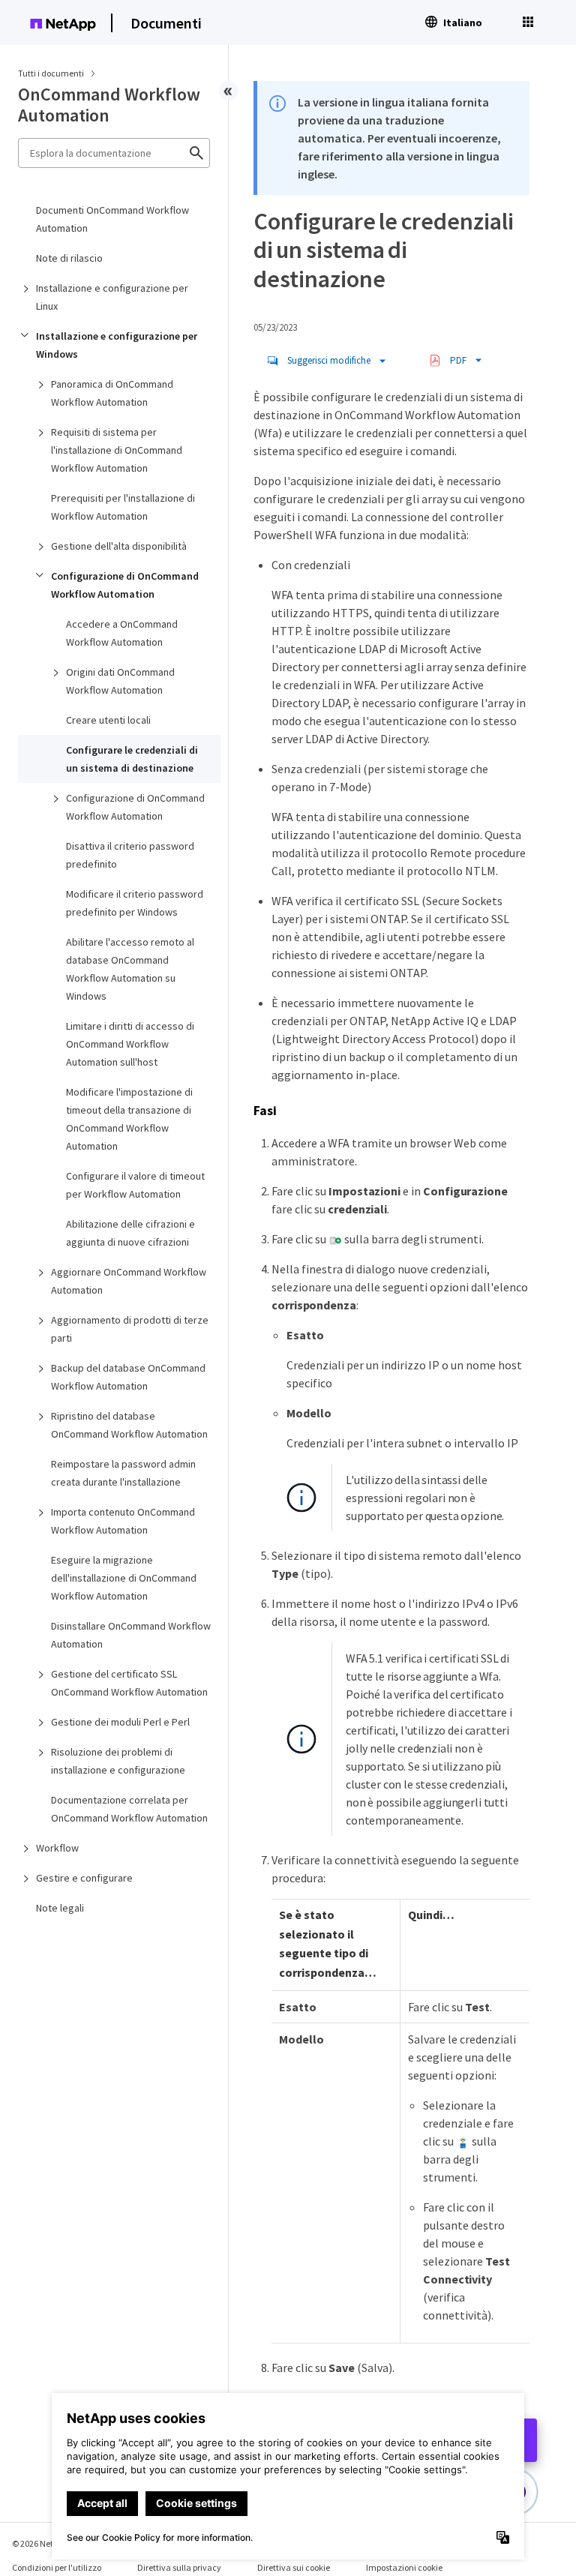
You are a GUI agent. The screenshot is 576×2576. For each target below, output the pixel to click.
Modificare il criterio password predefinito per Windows (135, 903)
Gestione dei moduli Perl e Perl (120, 1722)
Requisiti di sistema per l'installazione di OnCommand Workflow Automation (117, 450)
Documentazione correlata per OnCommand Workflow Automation (129, 1809)
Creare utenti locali (108, 720)
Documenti (166, 23)
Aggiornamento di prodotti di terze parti (130, 1329)
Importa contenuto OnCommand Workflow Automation (123, 1521)
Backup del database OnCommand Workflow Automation (128, 1377)
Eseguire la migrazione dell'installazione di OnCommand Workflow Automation (124, 1578)
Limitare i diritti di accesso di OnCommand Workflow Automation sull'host (130, 1044)
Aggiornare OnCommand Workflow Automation (129, 1281)
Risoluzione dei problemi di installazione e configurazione (118, 1761)
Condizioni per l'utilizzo (57, 2567)
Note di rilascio (69, 258)
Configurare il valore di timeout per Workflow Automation (135, 1185)
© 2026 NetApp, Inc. (49, 2543)
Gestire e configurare (84, 1878)
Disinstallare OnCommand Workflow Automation (131, 1635)
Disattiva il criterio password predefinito (130, 855)
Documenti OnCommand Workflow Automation (112, 219)
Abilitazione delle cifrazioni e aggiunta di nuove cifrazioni (130, 1233)
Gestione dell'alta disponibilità (119, 546)
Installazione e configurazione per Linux (112, 297)
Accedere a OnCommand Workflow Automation (122, 633)
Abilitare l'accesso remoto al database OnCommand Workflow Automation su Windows (130, 969)
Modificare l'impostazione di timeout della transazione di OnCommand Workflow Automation (129, 1119)
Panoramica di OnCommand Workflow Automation (112, 393)
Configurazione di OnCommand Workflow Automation (125, 585)
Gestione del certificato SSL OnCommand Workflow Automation (129, 1683)
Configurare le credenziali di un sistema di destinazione (132, 759)
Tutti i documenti (51, 73)
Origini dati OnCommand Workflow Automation (120, 681)
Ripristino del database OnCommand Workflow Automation (129, 1425)
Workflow (57, 1848)
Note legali (60, 1908)
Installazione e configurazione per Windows (117, 345)
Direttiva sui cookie (294, 2567)
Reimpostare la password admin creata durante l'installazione (123, 1473)
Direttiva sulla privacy (179, 2567)
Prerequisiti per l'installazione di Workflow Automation (123, 507)
